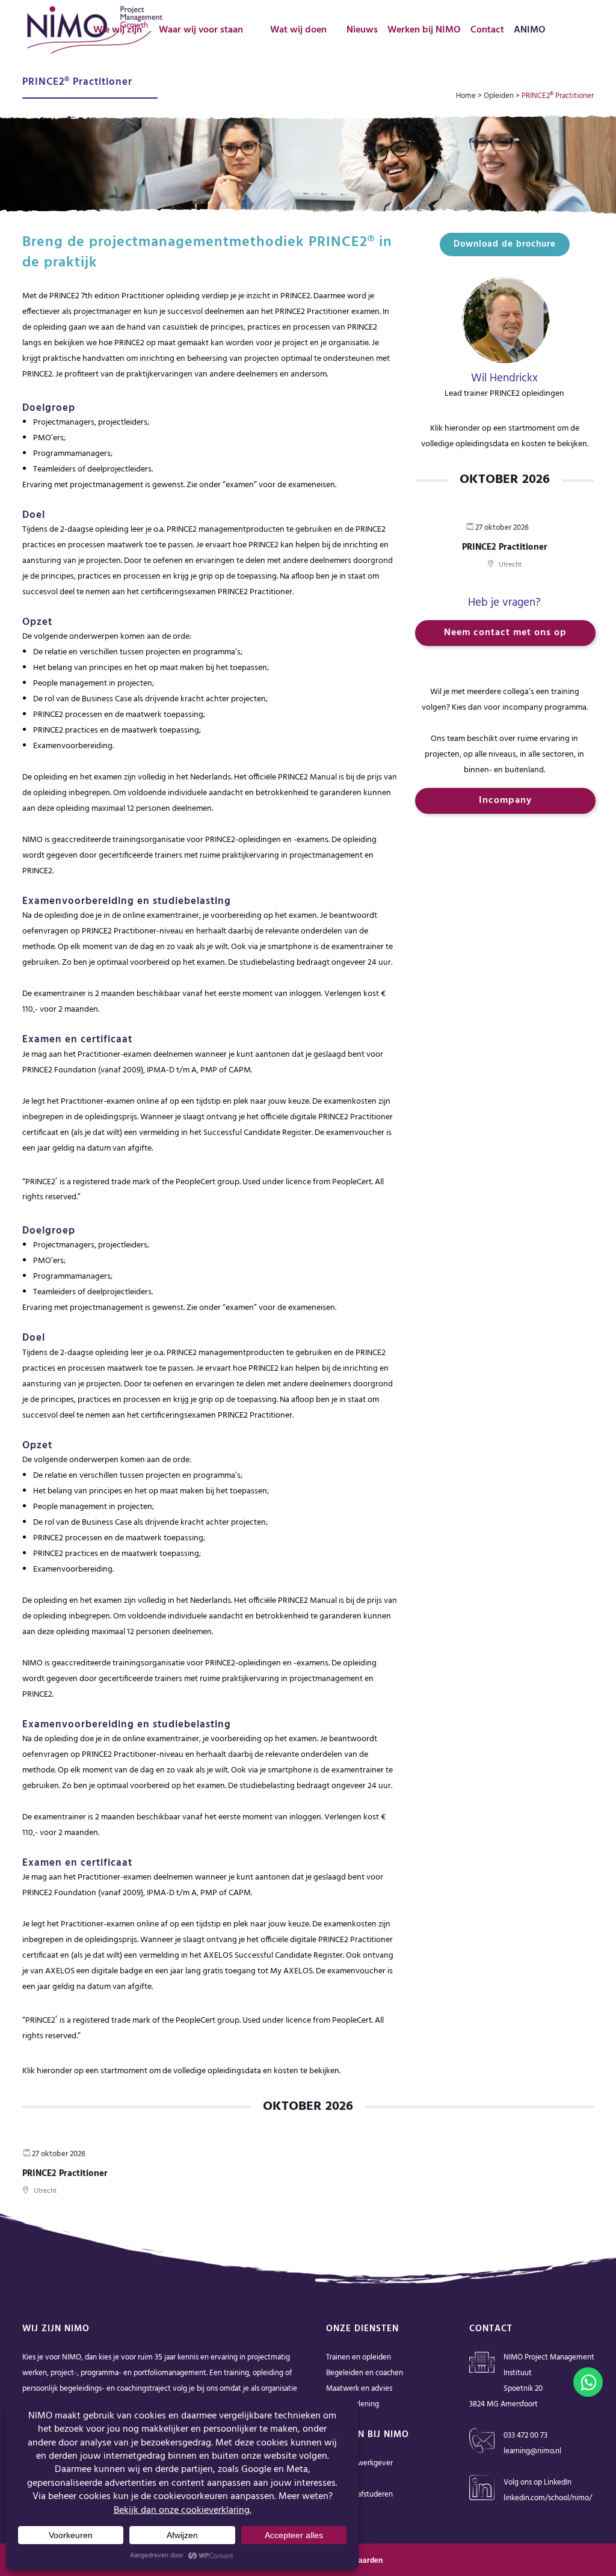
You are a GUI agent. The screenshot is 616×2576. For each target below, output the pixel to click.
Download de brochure (505, 244)
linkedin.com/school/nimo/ (548, 2498)
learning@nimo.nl (532, 2451)
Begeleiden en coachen (365, 2373)
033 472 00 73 (525, 2436)
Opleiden (499, 96)
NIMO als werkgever (359, 2463)
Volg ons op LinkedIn (537, 2482)
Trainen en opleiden (359, 2357)
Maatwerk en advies (359, 2389)
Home (466, 96)
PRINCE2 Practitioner (505, 547)
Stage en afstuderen (359, 2495)
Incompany (505, 801)
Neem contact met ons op (505, 633)
